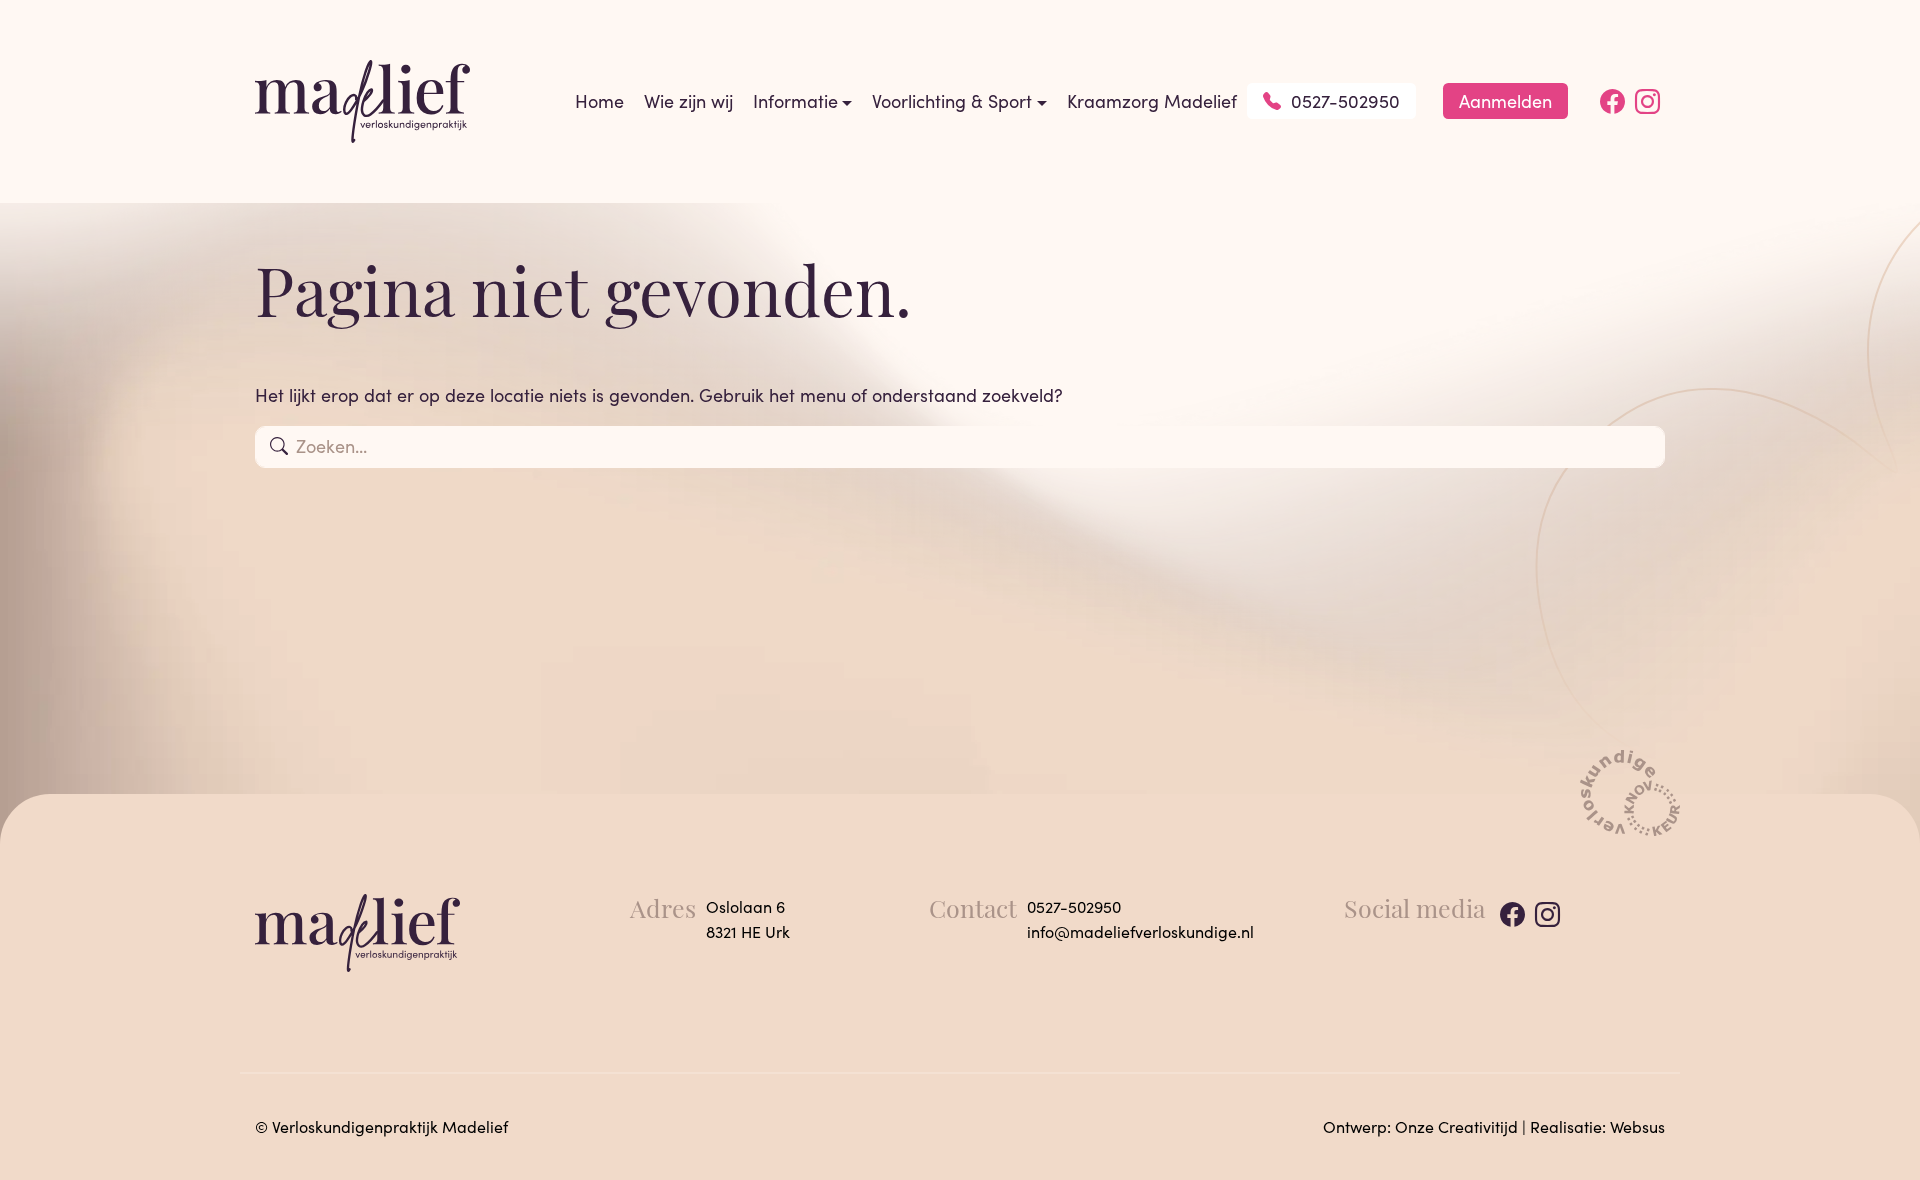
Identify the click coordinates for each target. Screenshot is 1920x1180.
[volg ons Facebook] (1612, 101)
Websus (1637, 1126)
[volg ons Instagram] (1647, 101)
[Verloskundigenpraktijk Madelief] (362, 98)
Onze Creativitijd (1456, 1126)
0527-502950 (1345, 101)
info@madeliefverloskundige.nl (1140, 931)
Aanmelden (1505, 101)
